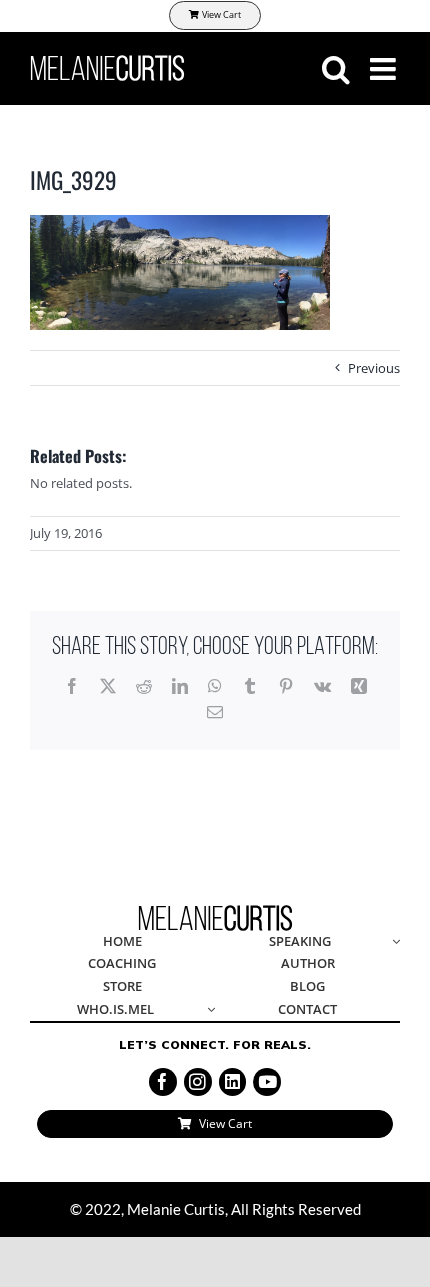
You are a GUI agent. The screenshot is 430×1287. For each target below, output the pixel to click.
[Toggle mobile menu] (385, 69)
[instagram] (198, 1082)
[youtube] (267, 1082)
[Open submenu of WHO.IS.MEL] (208, 1010)
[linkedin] (233, 1082)
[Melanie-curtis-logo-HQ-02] (215, 911)
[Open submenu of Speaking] (393, 942)
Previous (374, 368)
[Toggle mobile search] (336, 69)
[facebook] (163, 1082)
